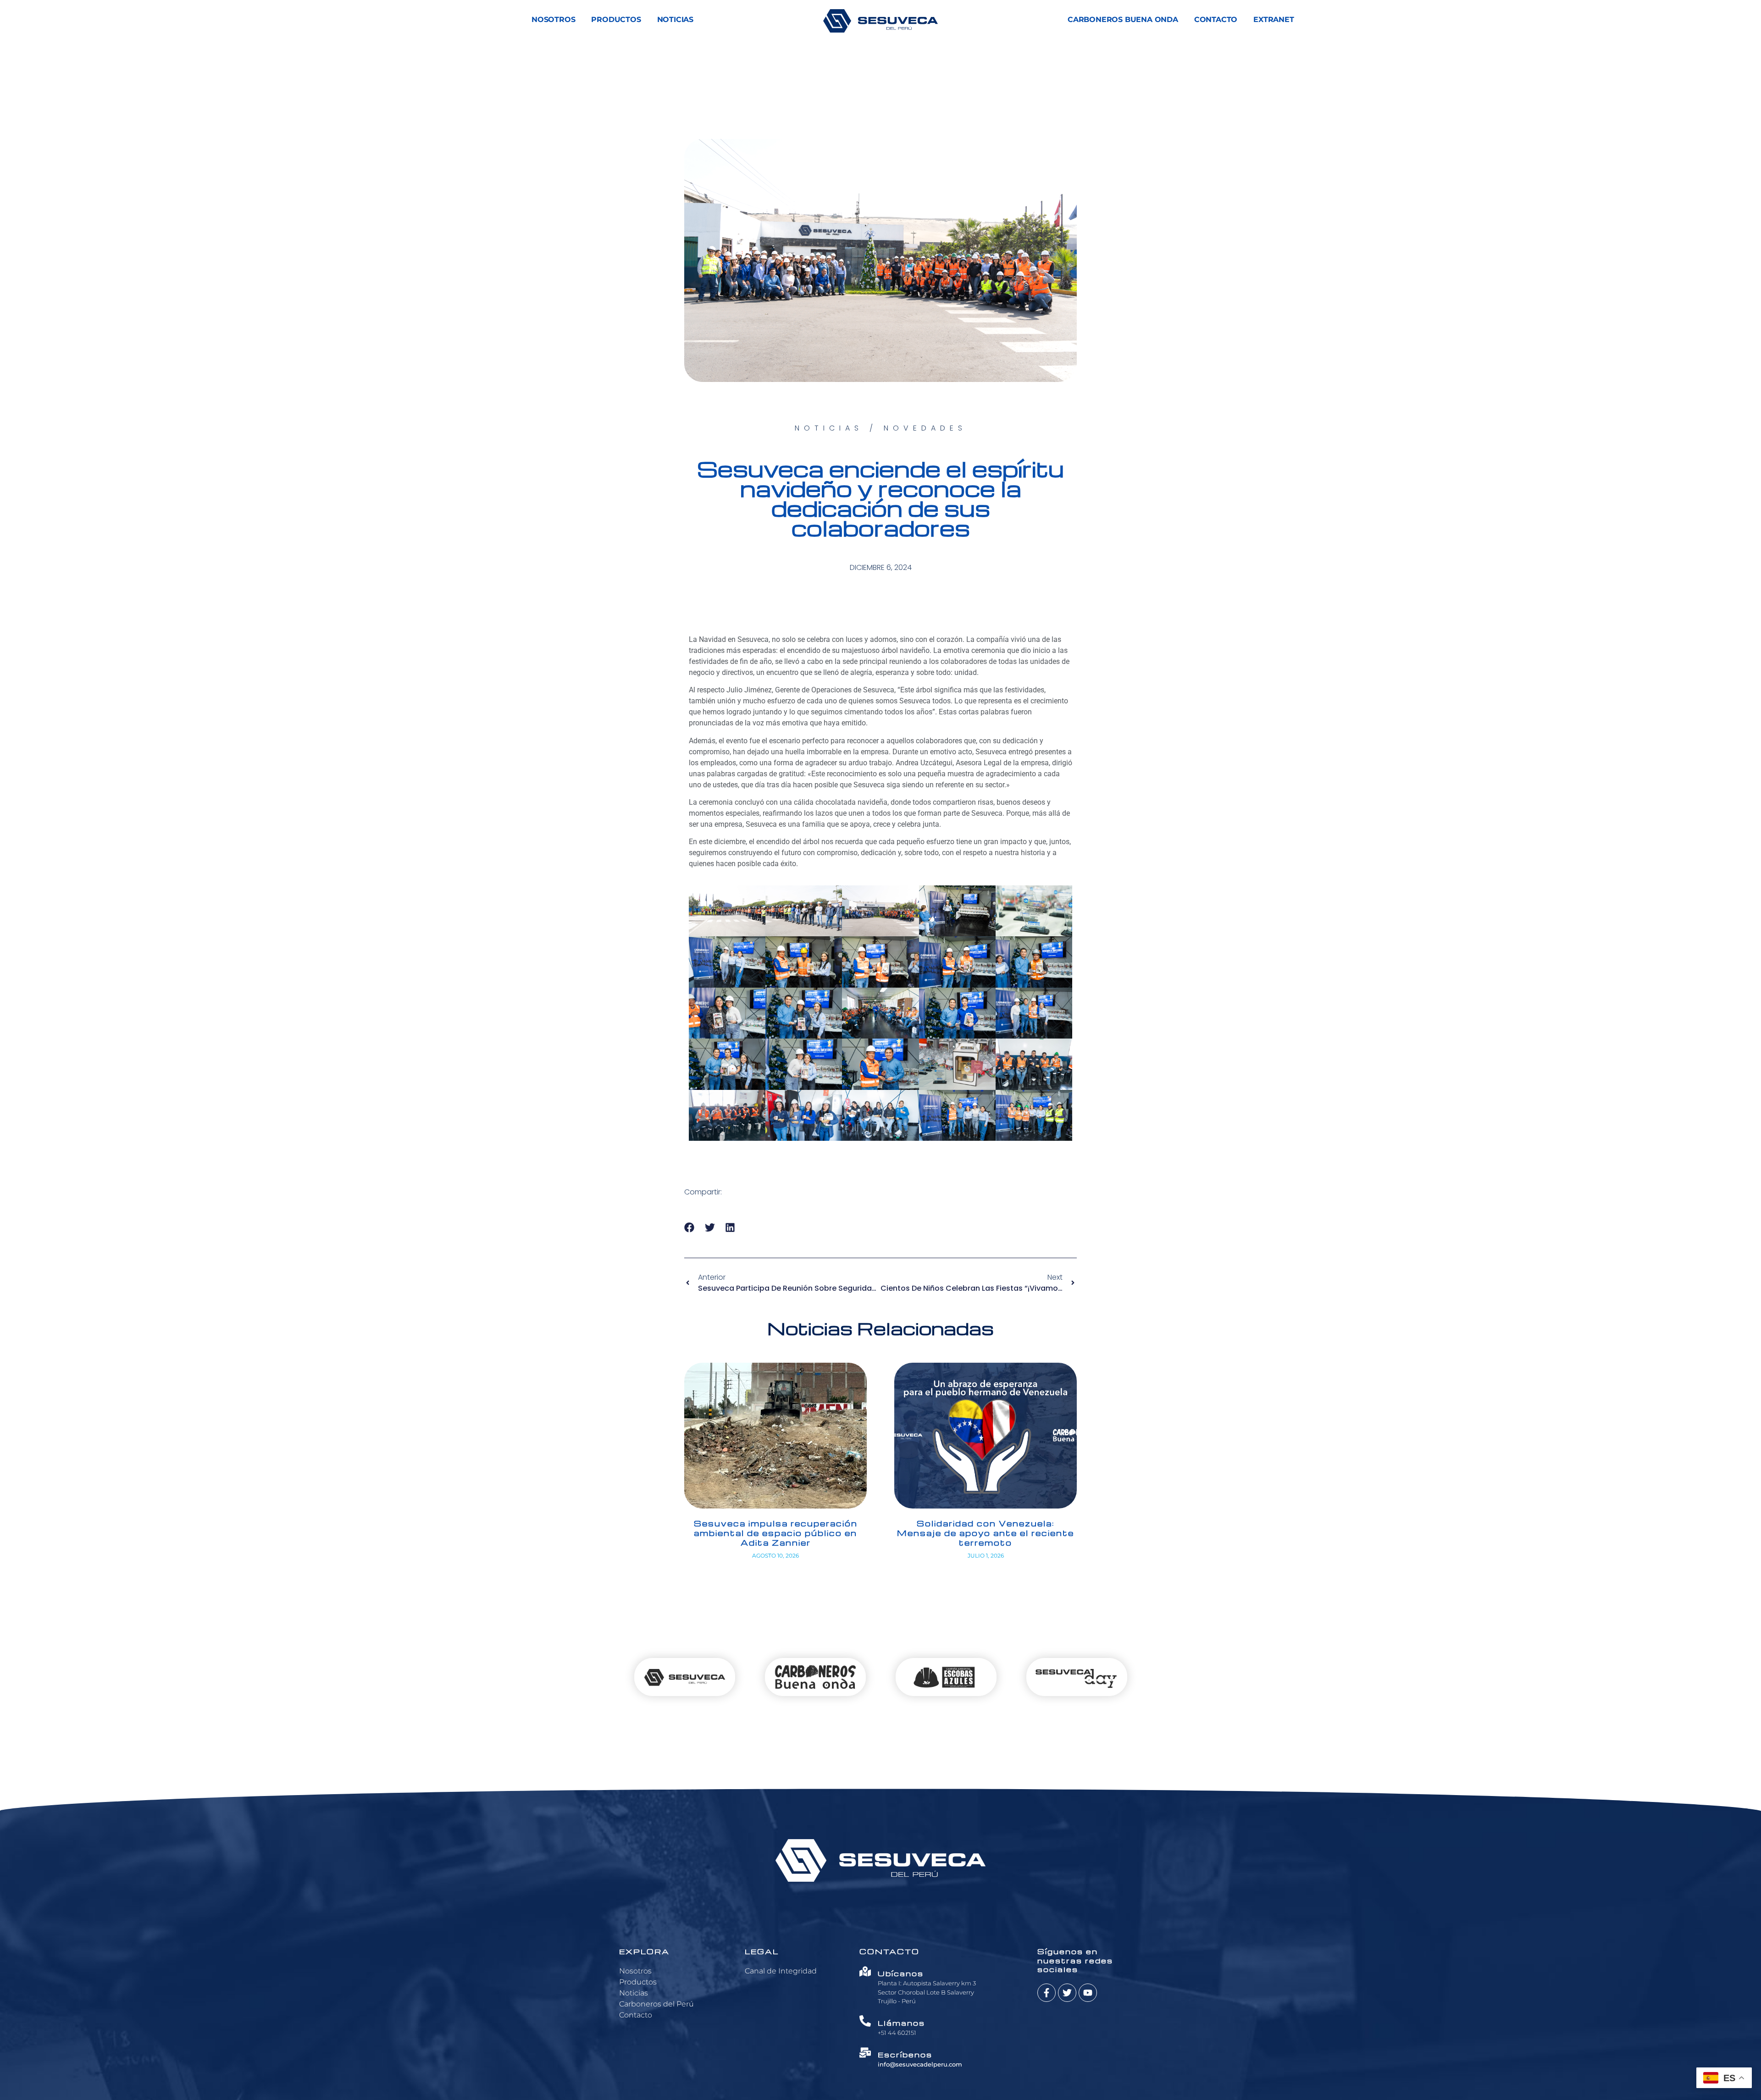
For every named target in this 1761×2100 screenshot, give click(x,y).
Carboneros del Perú (656, 2004)
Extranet (1274, 19)
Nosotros (553, 19)
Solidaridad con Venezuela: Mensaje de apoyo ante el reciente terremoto (986, 1533)
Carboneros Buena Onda (1123, 19)
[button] (689, 1228)
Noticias (675, 19)
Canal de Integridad (781, 1971)
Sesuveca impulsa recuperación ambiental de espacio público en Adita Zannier (776, 1533)
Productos (616, 19)
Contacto (1216, 19)
